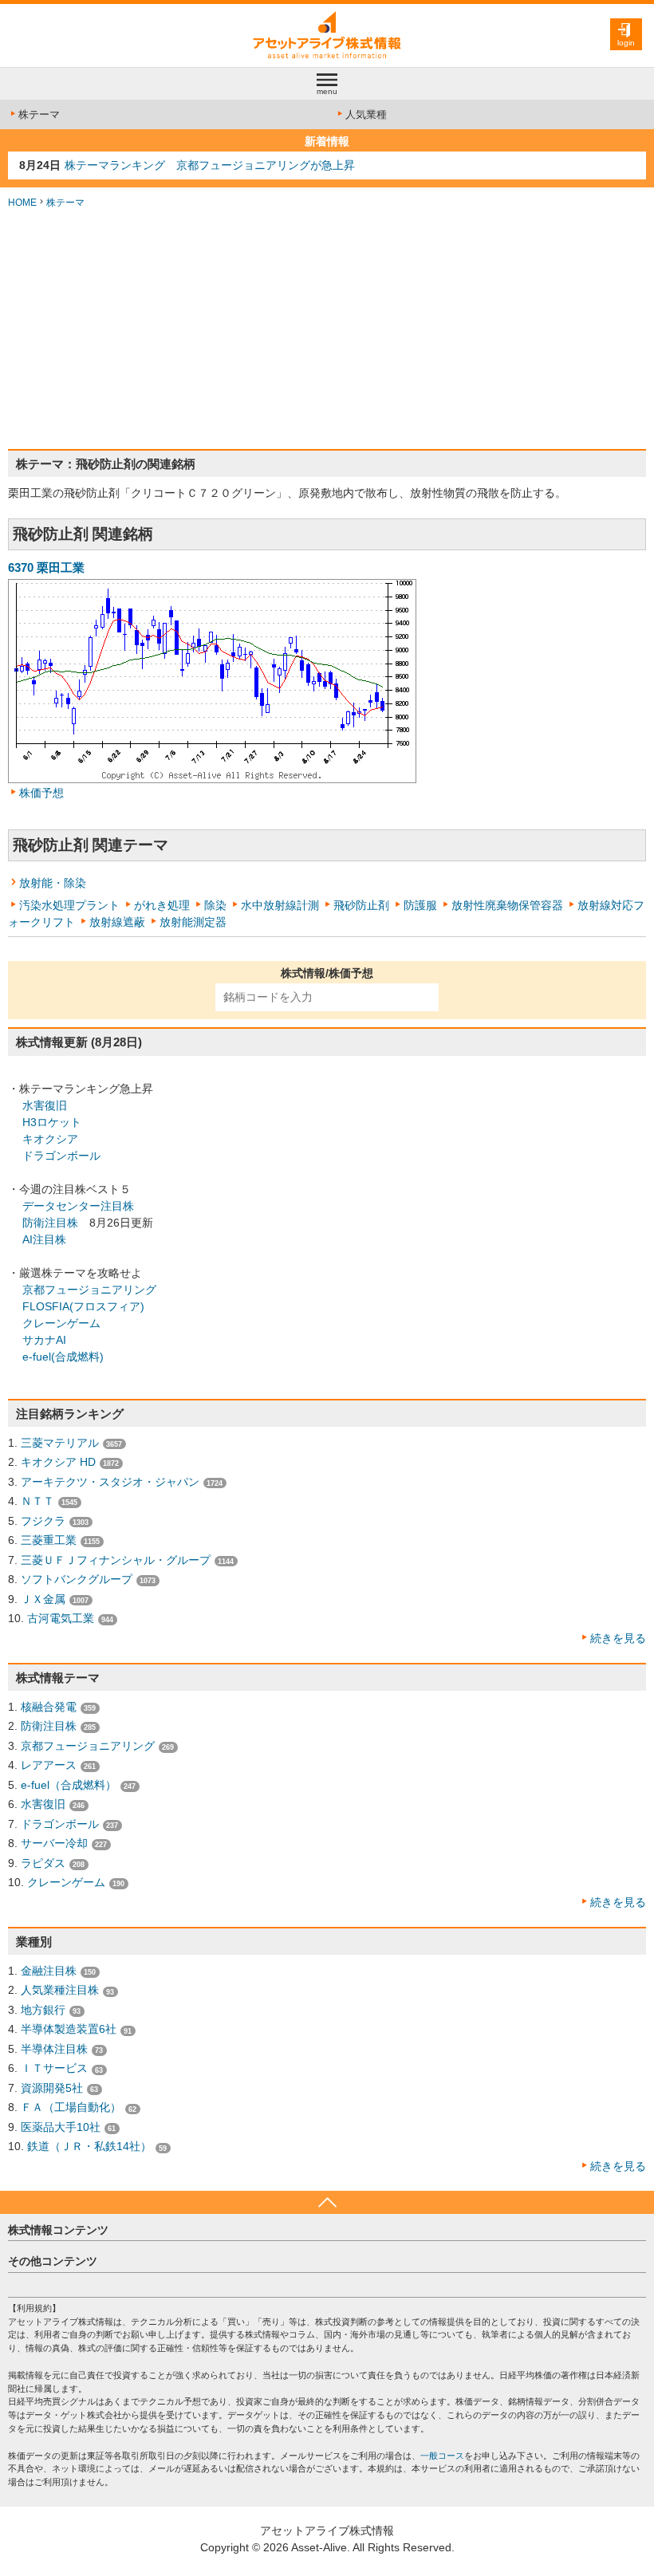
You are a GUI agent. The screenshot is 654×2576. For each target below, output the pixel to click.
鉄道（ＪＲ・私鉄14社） (89, 2146)
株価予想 (41, 793)
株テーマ (39, 114)
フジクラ (43, 1521)
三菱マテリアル (60, 1443)
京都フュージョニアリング (89, 1290)
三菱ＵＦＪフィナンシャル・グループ (116, 1560)
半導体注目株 (54, 2049)
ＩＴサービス (54, 2068)
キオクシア (50, 1139)
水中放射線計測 (280, 905)
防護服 (420, 905)
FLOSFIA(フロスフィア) (83, 1306)
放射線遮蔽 (117, 922)
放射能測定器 (193, 922)
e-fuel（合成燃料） (69, 1785)
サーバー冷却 (54, 1843)
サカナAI (44, 1340)
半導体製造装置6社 (69, 2029)
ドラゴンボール (61, 1156)
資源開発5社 (52, 2088)
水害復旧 (45, 1105)
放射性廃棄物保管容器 (507, 905)
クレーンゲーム (61, 1323)
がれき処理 (162, 905)
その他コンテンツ (53, 2261)
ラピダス (43, 1863)
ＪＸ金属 (43, 1599)
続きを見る (618, 1638)
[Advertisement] (327, 329)
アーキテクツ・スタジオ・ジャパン (110, 1482)
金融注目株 (49, 1971)
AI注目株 (44, 1239)
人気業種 (366, 114)
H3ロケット (52, 1122)
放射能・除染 (53, 883)
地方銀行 (43, 2010)
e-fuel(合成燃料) (63, 1357)
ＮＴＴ (37, 1501)
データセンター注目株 (78, 1206)
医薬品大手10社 (61, 2127)
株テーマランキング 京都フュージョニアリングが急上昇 (210, 165)
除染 (215, 905)
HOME (22, 203)
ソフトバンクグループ (77, 1579)
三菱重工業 (49, 1540)
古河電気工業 (61, 1618)
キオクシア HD (58, 1462)
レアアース (49, 1765)
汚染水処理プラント (69, 905)
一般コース (442, 2456)
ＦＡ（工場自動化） (71, 2107)
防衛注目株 (50, 1223)
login (626, 43)
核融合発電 (49, 1707)
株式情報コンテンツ (58, 2230)
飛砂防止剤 (361, 905)
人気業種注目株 (60, 1990)
